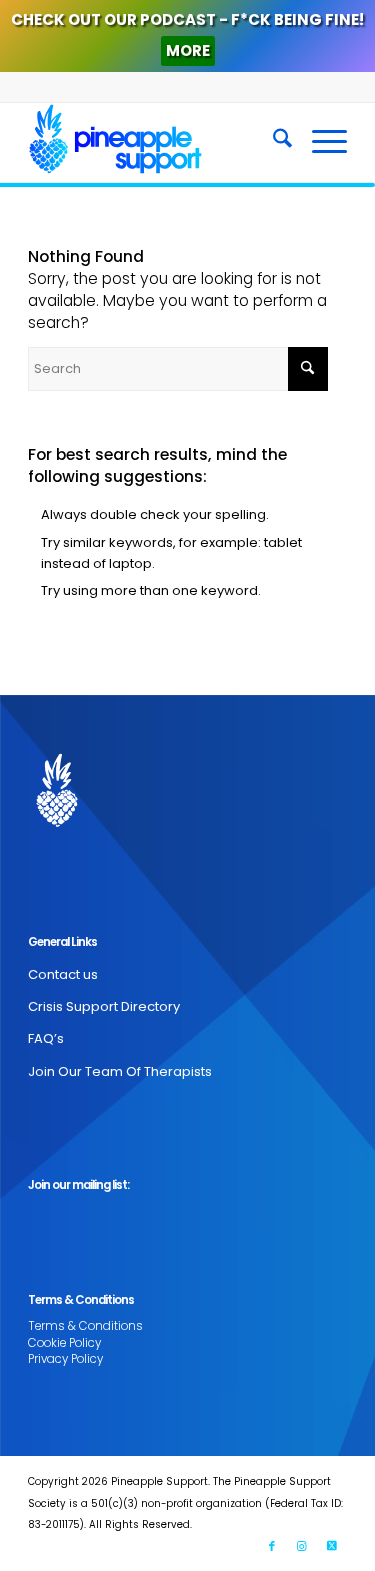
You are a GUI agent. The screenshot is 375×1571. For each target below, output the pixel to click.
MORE (188, 50)
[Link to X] (332, 1546)
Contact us (63, 974)
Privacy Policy (65, 1359)
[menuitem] (272, 142)
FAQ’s (46, 1038)
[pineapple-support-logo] (155, 142)
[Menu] (319, 142)
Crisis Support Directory (104, 1006)
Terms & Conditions (85, 1326)
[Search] (272, 142)
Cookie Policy (64, 1343)
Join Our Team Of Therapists (120, 1071)
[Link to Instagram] (302, 1546)
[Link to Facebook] (272, 1546)
